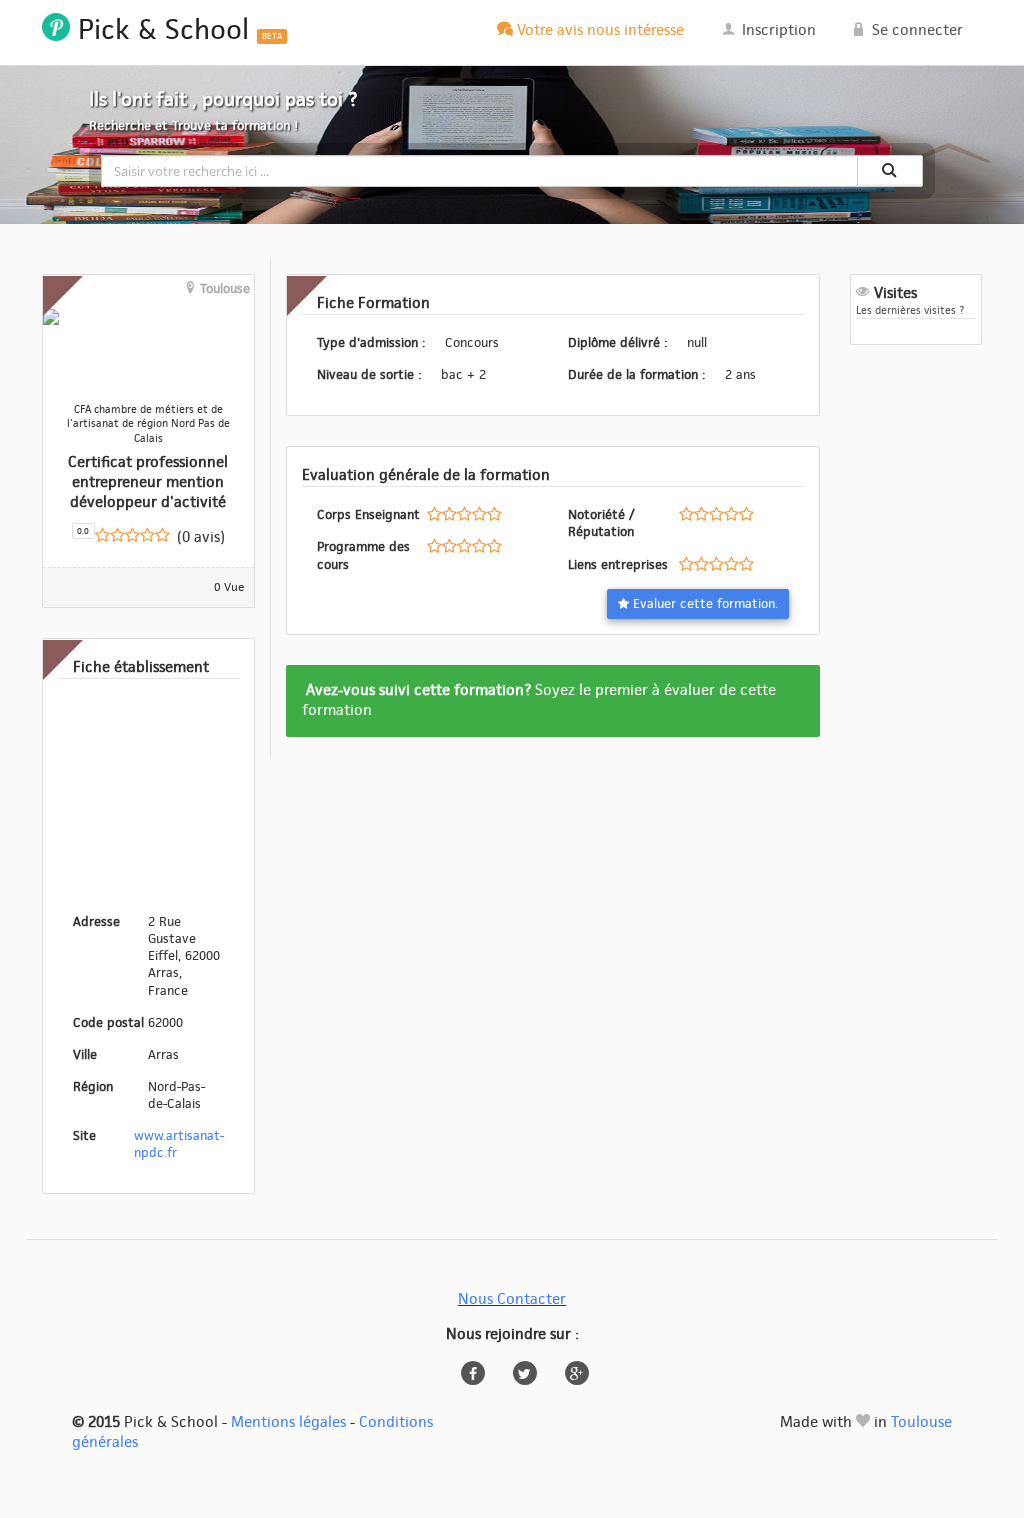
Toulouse (921, 1422)
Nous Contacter (512, 1299)
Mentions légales (288, 1422)
